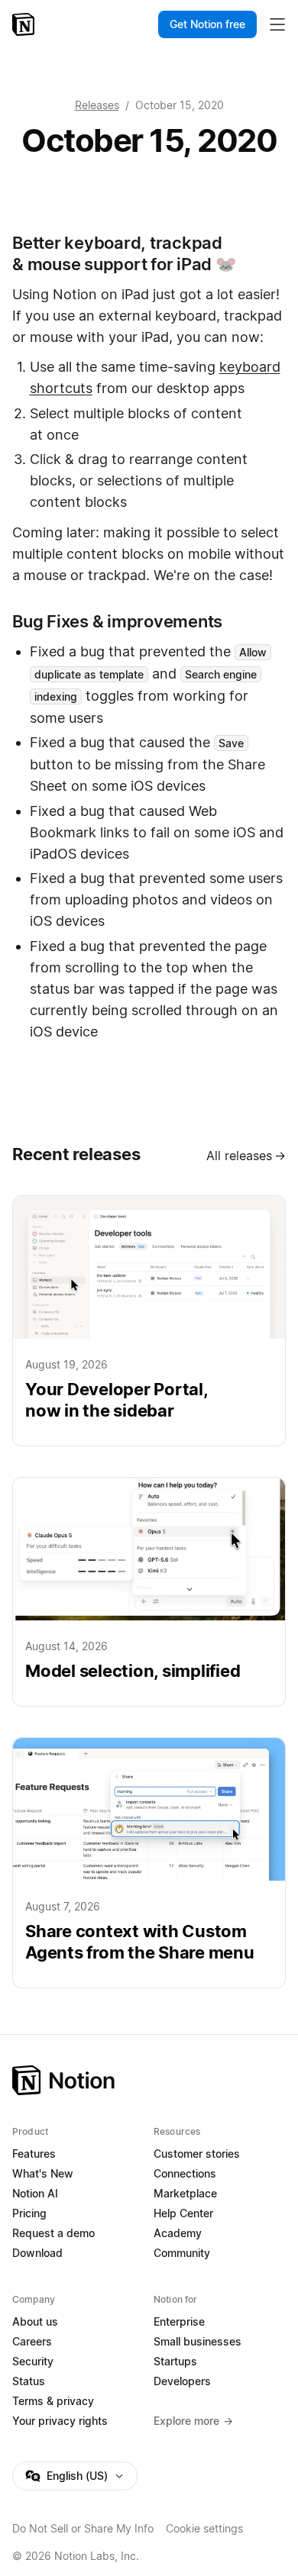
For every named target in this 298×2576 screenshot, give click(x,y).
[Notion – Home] (25, 24)
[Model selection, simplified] (149, 1592)
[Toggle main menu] (277, 24)
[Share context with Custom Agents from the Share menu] (149, 1863)
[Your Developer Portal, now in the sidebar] (149, 1321)
